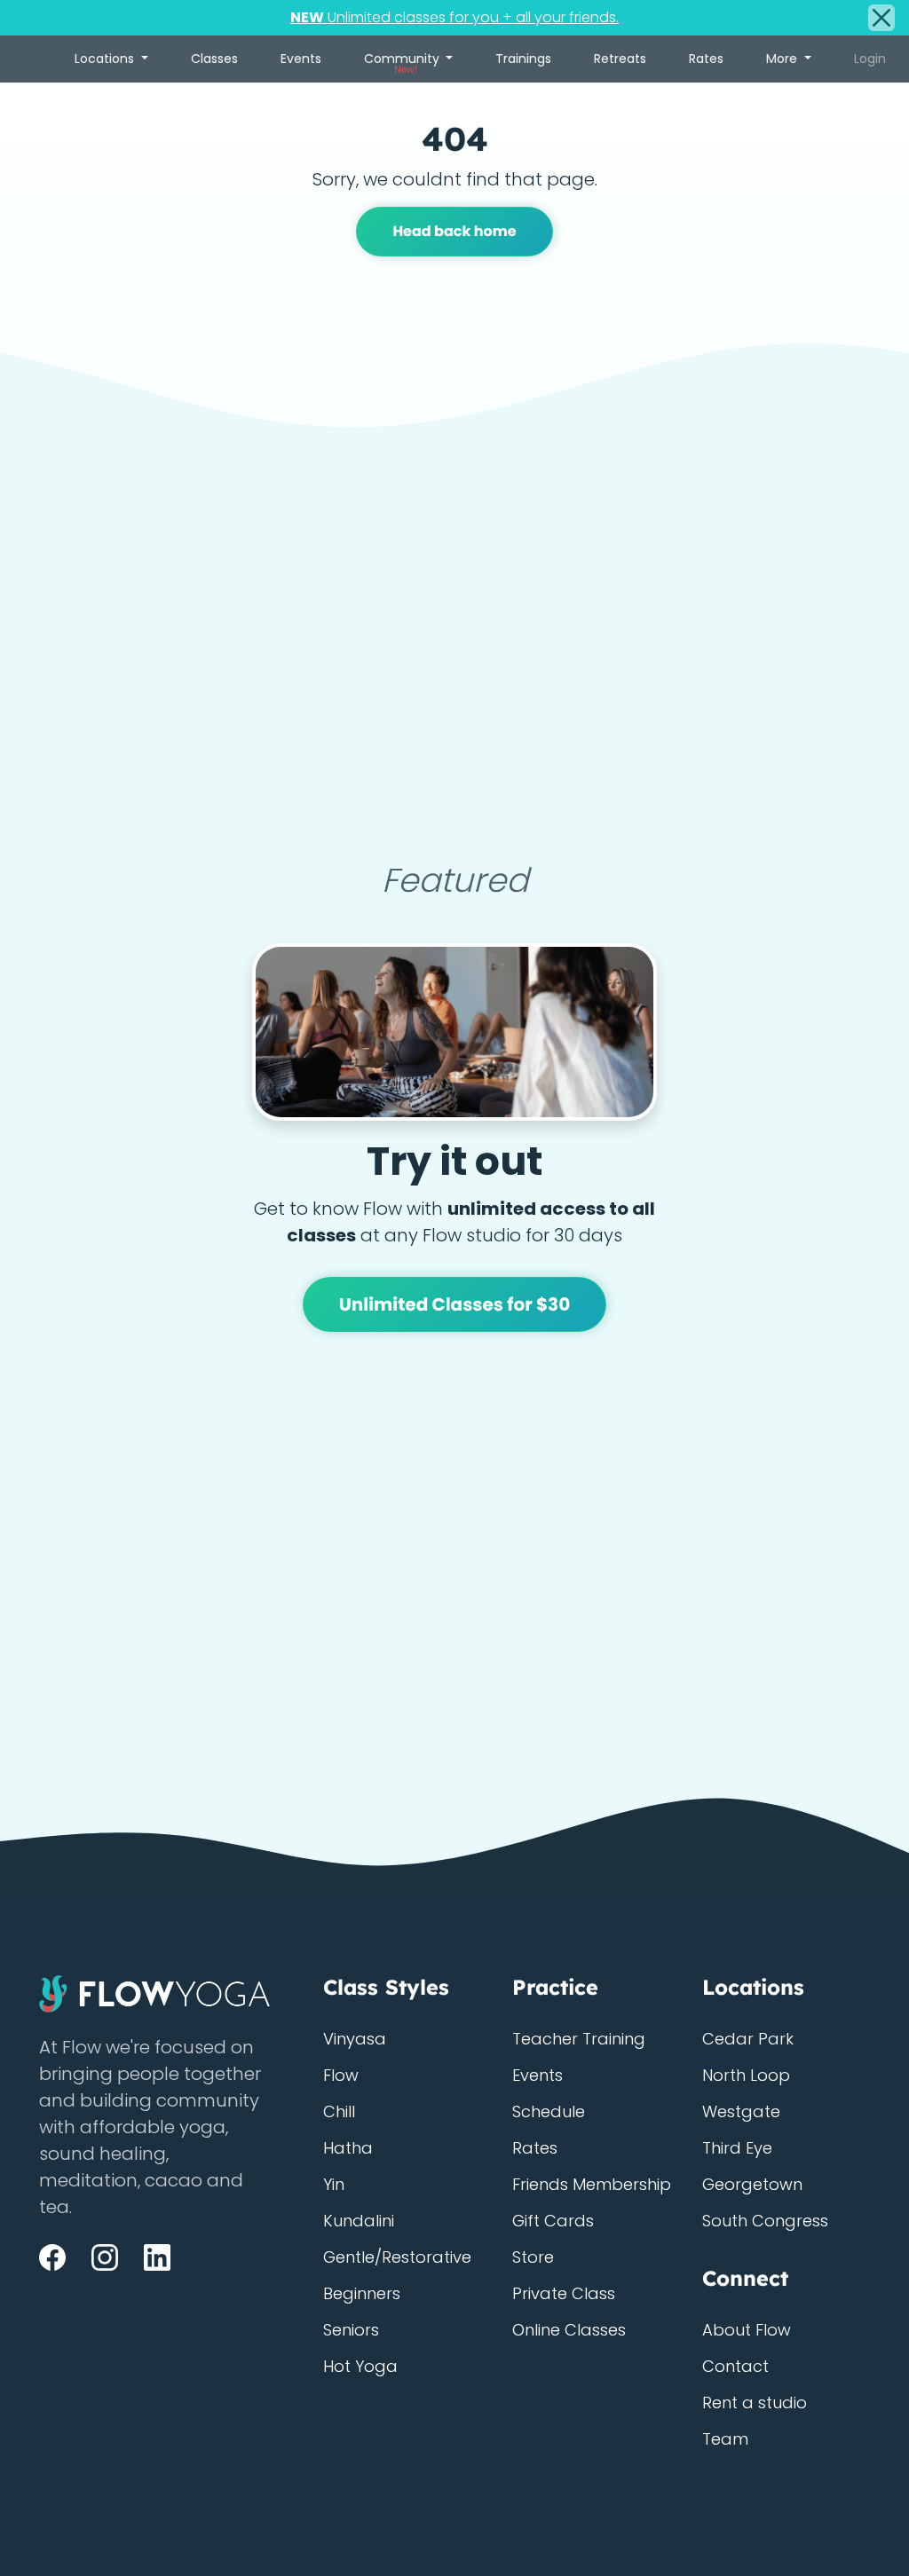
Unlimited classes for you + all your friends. (454, 17)
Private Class (564, 2293)
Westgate (741, 2111)
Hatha (348, 2148)
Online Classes (569, 2330)
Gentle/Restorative (397, 2257)
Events (301, 59)
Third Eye (737, 2148)
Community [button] (403, 63)
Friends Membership (592, 2184)
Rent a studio (755, 2403)
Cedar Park (748, 2039)
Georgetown (752, 2184)
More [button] (783, 59)
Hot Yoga (360, 2366)
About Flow (747, 2330)
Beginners (362, 2293)
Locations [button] (106, 59)
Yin (334, 2184)
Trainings (523, 59)
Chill (339, 2111)
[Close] (881, 18)
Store (533, 2257)
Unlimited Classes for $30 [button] (455, 1304)
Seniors (351, 2330)
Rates (706, 59)
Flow (341, 2075)
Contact (735, 2366)
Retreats (620, 59)
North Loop (746, 2075)
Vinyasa (355, 2039)
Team (725, 2439)
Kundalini (359, 2221)
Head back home (454, 231)
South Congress (765, 2221)
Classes (214, 59)
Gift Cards (553, 2221)
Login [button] (870, 59)
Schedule (549, 2111)
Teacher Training (579, 2039)
